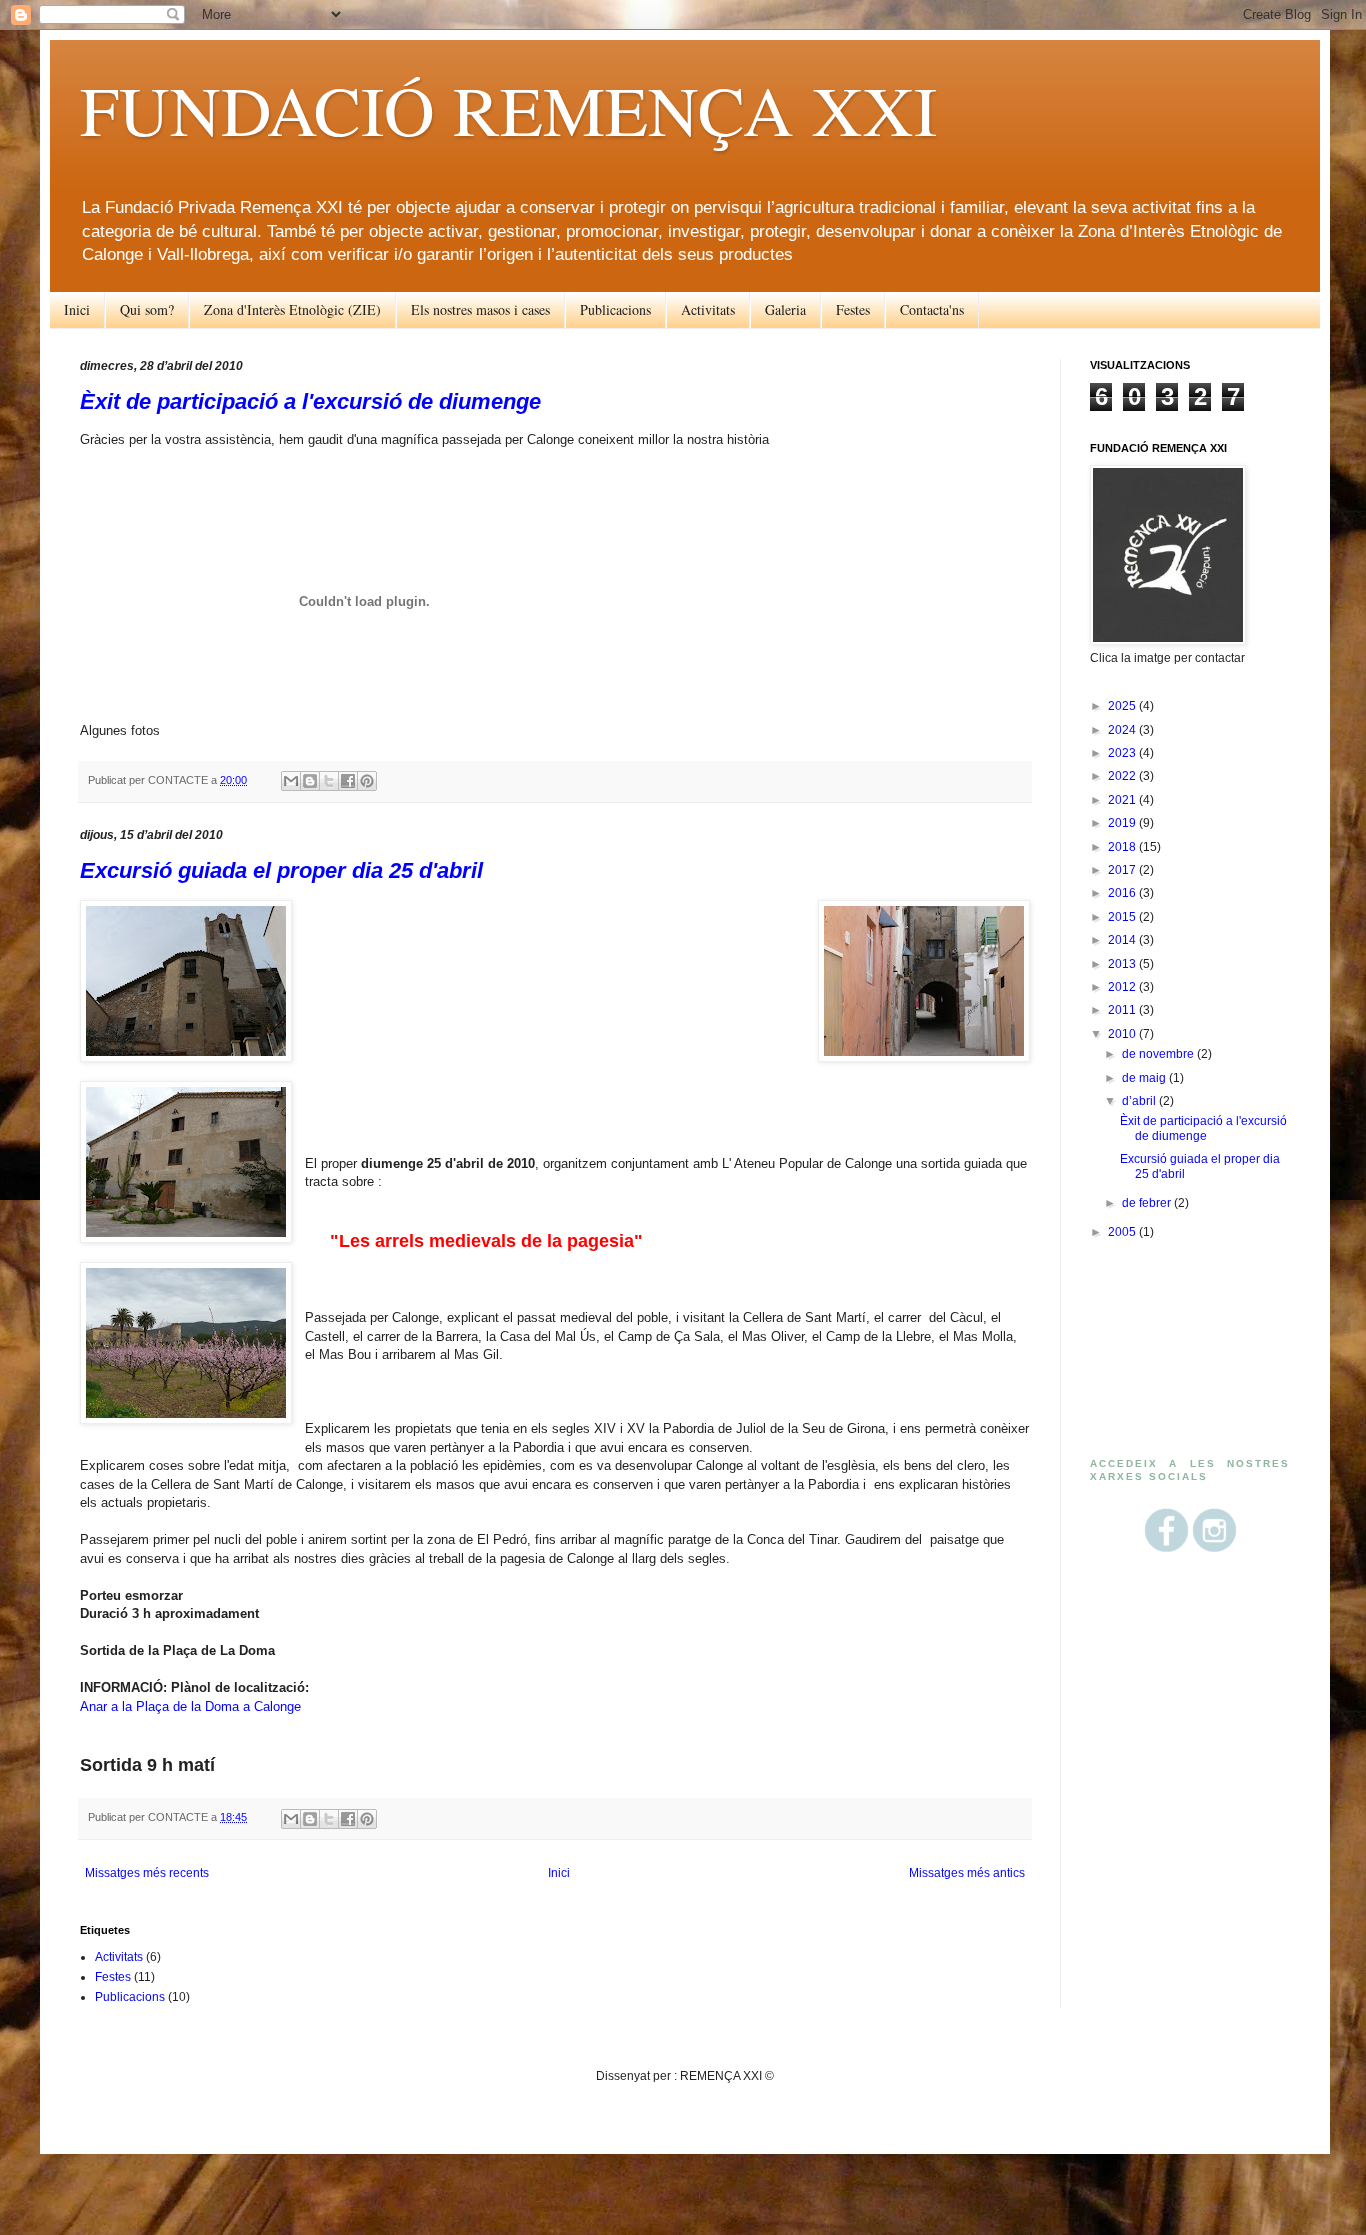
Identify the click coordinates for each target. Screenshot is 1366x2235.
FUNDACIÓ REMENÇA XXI (508, 109)
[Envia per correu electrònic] (291, 781)
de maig (1145, 1078)
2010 (1123, 1034)
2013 (1123, 964)
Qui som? (147, 309)
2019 (1123, 823)
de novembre (1159, 1054)
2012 (1123, 987)
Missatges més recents (147, 1873)
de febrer (1148, 1203)
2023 (1123, 753)
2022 (1123, 776)
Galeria (785, 309)
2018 (1123, 847)
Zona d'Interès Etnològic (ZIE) (292, 309)
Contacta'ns (932, 309)
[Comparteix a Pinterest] (367, 781)
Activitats (708, 309)
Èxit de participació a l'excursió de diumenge (310, 401)
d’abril (1140, 1101)
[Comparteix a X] (329, 781)
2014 (1123, 940)
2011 (1123, 1010)
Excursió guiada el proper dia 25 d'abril (281, 870)
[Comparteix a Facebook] (348, 781)
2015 (1123, 917)
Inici (77, 309)
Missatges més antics (967, 1873)
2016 (1123, 893)
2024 (1123, 730)
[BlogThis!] (310, 781)
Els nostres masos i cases (480, 309)
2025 (1123, 706)
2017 (1123, 870)
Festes (853, 309)
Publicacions (615, 309)
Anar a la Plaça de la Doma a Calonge (190, 1706)
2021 (1123, 800)
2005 (1123, 1232)
